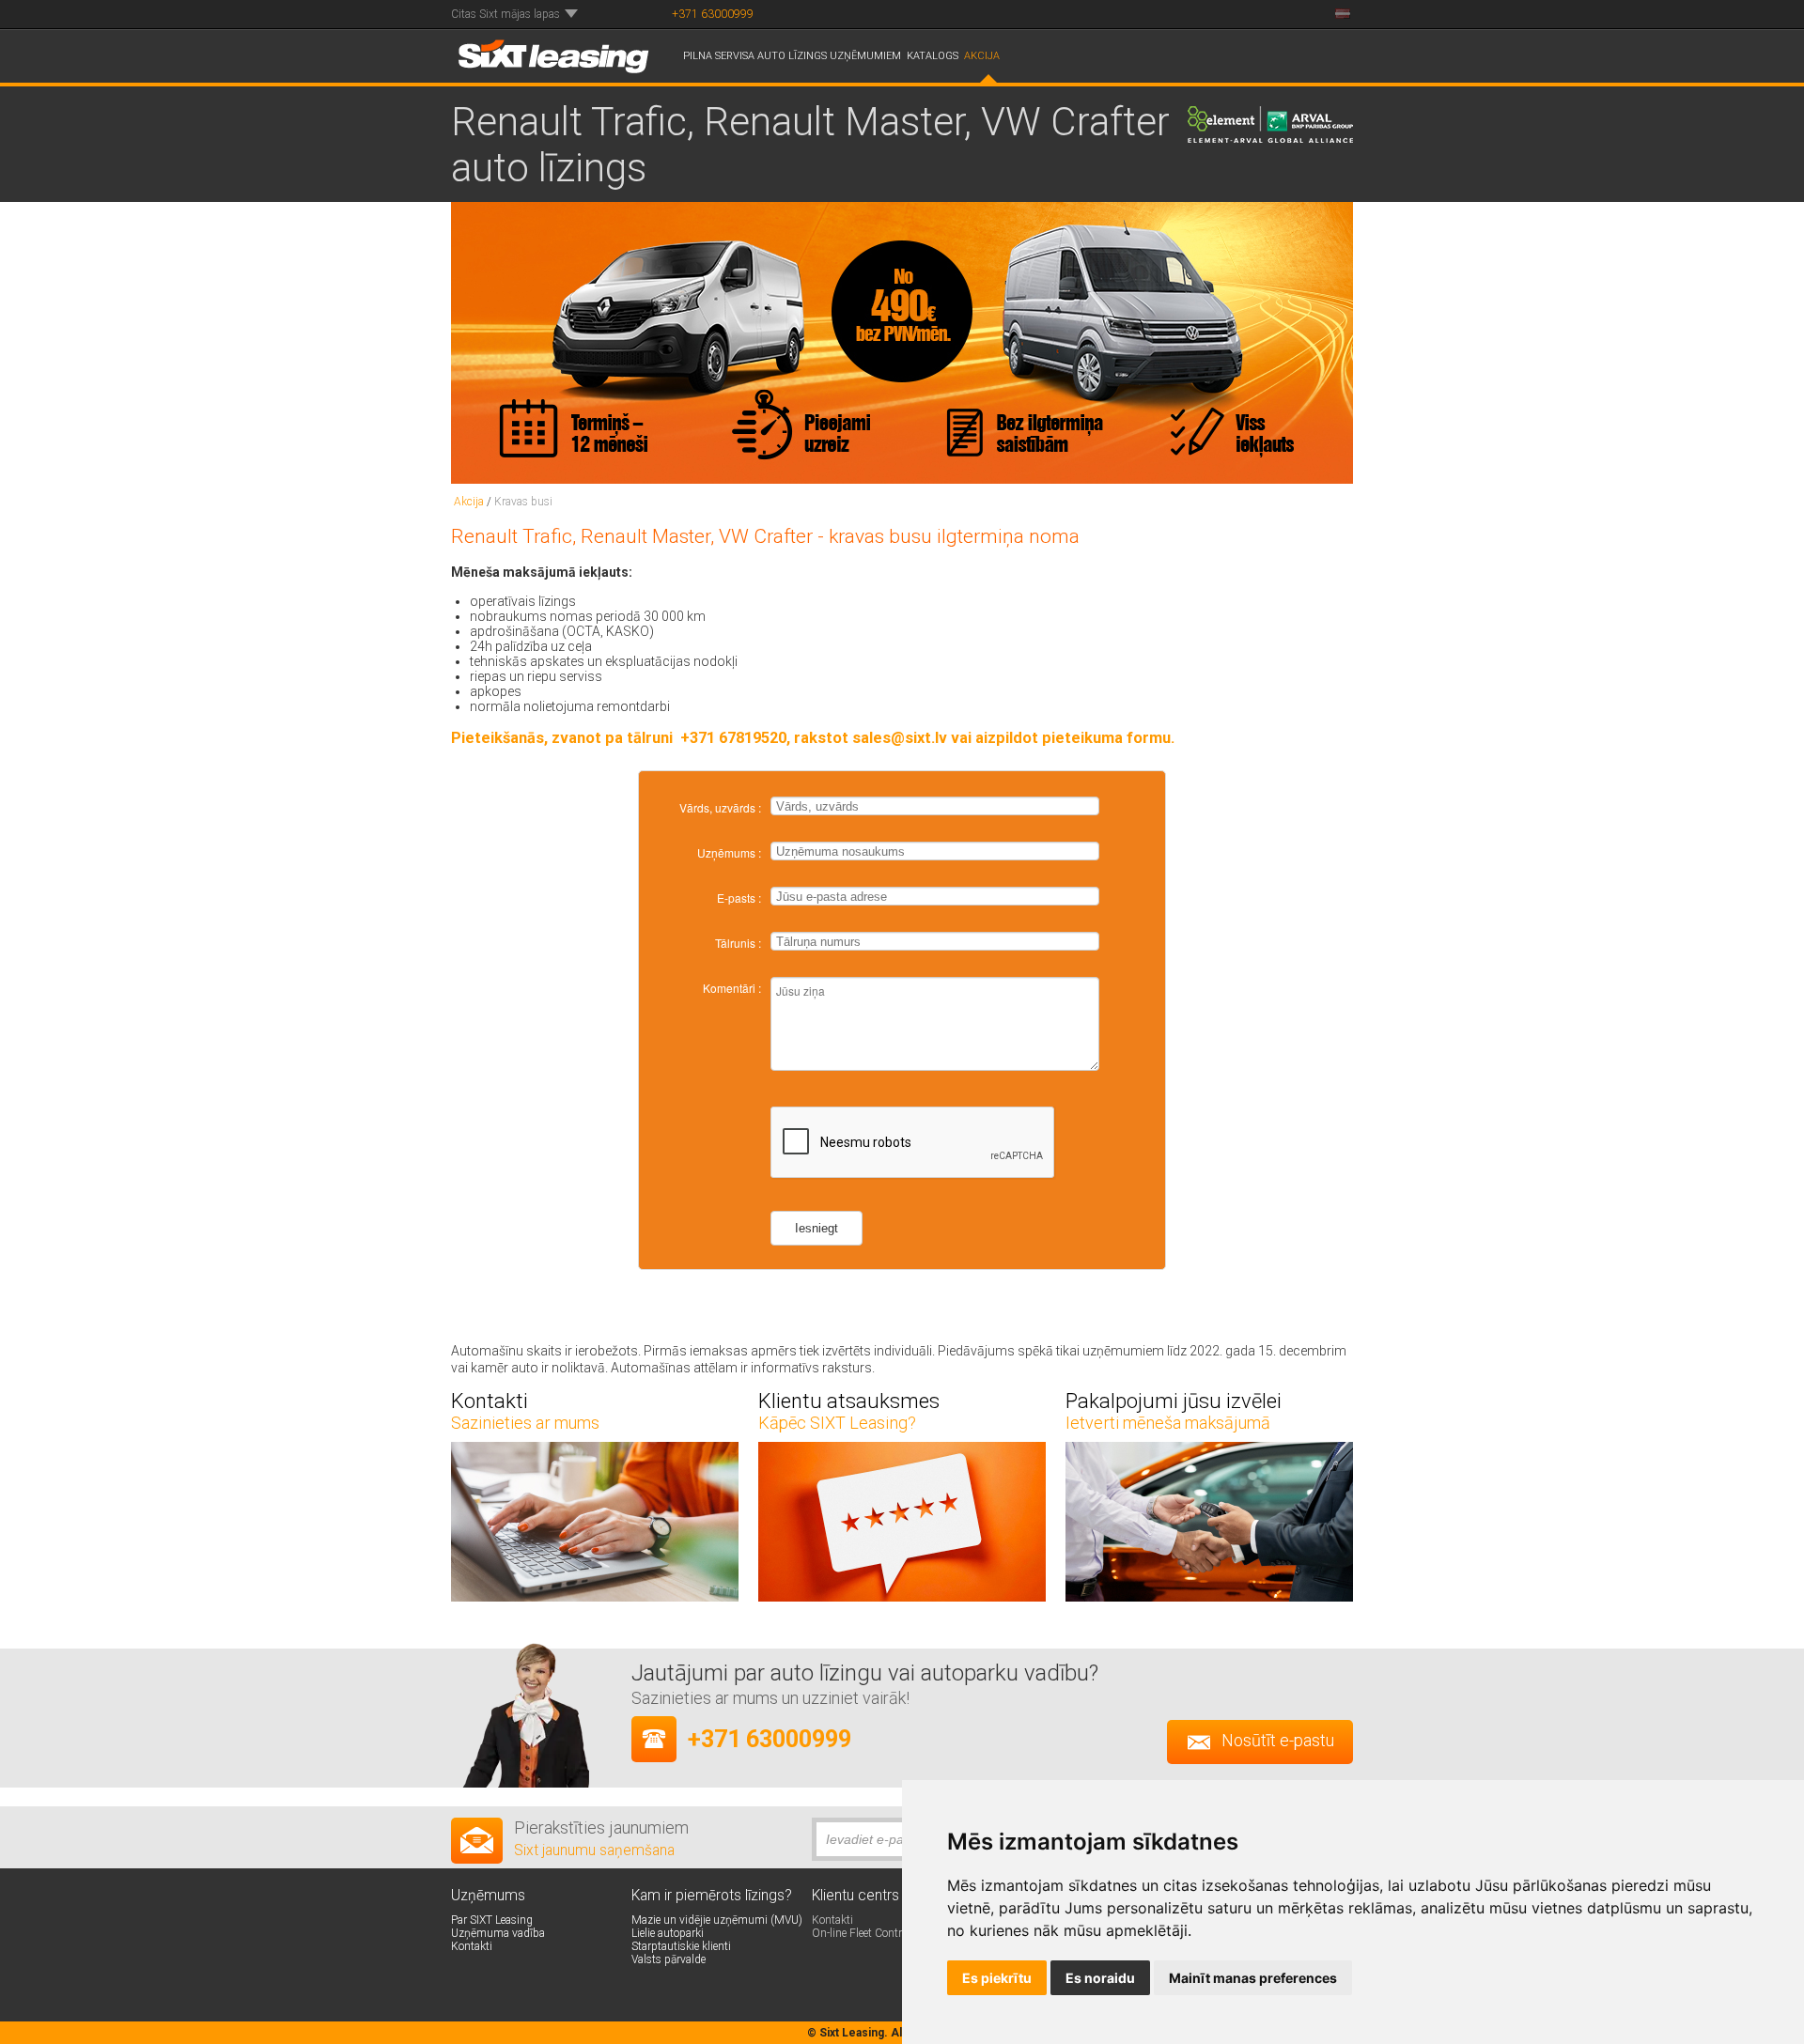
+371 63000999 (713, 14)
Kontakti (832, 1920)
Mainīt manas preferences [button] (1253, 1978)
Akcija (982, 56)
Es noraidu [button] (1100, 1978)
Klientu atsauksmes (849, 1401)
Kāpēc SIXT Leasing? (837, 1423)
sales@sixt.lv (900, 738)
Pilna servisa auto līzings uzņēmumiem (792, 56)
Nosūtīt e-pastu (1278, 1740)
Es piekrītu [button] (997, 1978)
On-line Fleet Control (861, 1933)
